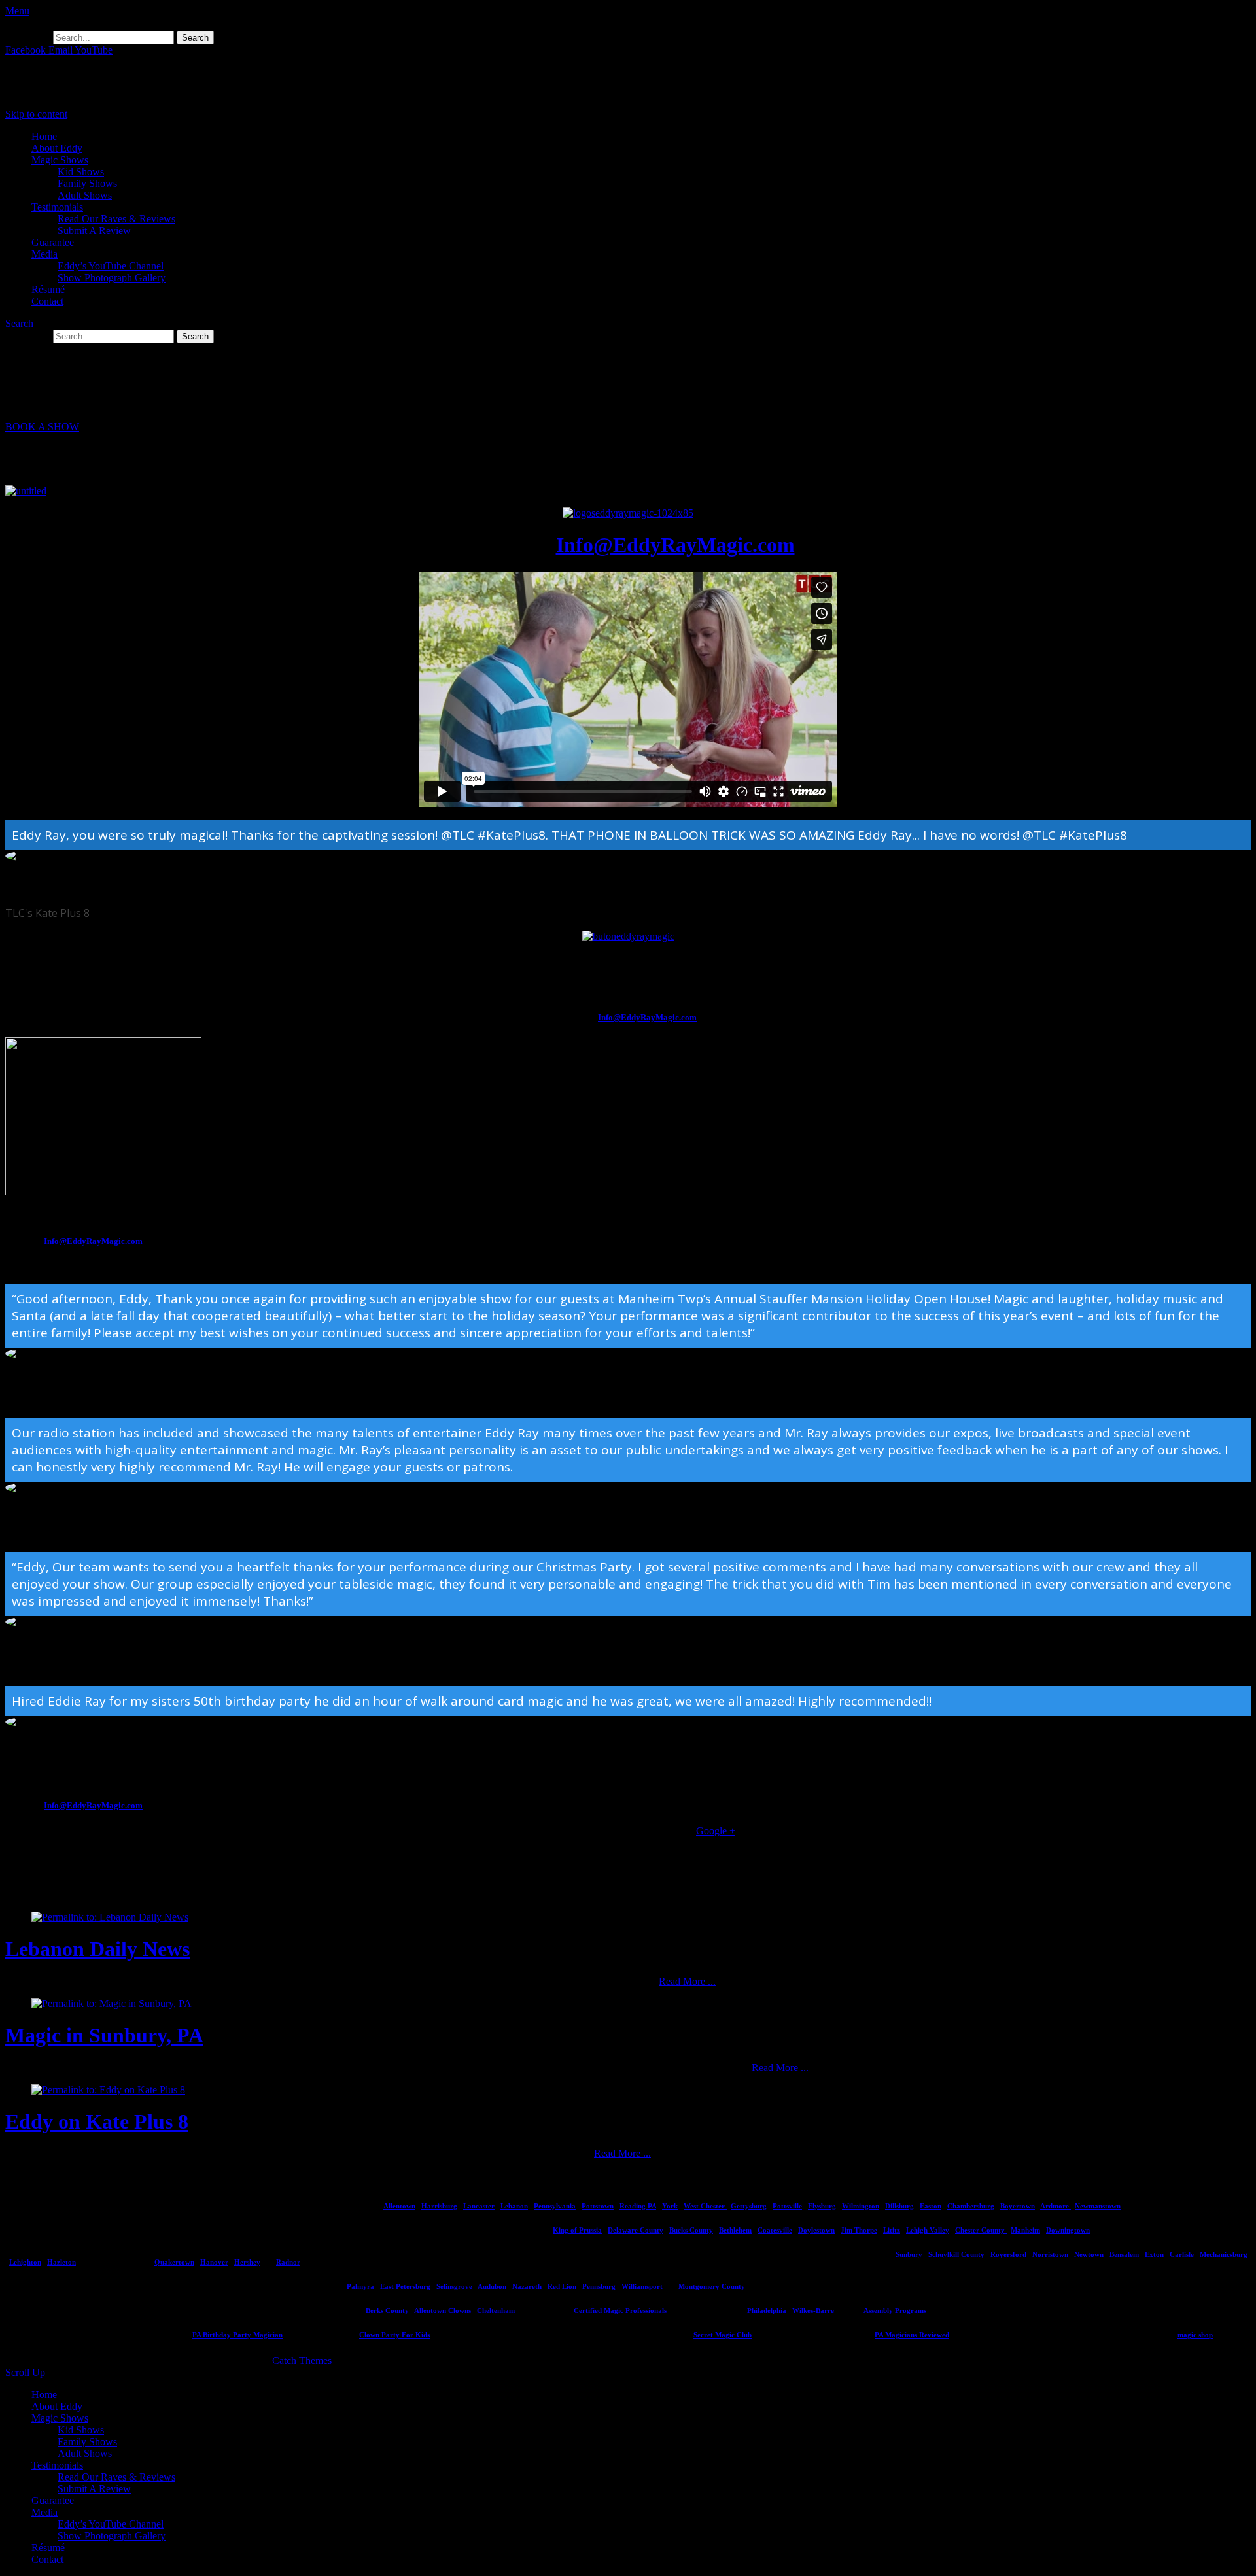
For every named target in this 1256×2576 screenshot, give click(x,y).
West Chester (705, 2206)
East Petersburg (405, 2286)
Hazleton (61, 2262)
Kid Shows (81, 172)
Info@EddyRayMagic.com (675, 545)
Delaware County (636, 2230)
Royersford (1008, 2254)
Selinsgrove (454, 2286)
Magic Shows (60, 160)
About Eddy (57, 148)
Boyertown (1018, 2206)
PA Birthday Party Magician (237, 2335)
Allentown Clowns (443, 2310)
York (670, 2206)
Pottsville (787, 2206)
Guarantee (53, 242)
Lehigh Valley (928, 2230)
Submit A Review (94, 231)
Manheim (1025, 2230)
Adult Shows (85, 195)
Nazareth (527, 2286)
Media (44, 254)
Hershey (247, 2262)
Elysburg (822, 2206)
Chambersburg (971, 2206)
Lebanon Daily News (97, 1949)
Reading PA (638, 2206)
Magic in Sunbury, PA (104, 2035)
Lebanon (514, 2206)
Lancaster (479, 2206)
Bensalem (1124, 2254)
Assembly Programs (895, 2310)
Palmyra (360, 2286)
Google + (716, 1831)
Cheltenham (496, 2310)
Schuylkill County (956, 2254)
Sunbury (909, 2254)
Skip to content (36, 114)
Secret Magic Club (723, 2335)
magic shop (1195, 2335)
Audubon (492, 2286)
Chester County (981, 2230)
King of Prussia (577, 2230)
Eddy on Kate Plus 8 (97, 2121)
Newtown (1089, 2254)
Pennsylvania (555, 2206)
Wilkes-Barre (813, 2310)
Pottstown (598, 2206)
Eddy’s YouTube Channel (111, 266)
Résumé (48, 289)
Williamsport (642, 2286)
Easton (931, 2206)
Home (44, 136)
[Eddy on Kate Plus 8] (108, 2090)
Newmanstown (1098, 2206)
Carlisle (1182, 2254)
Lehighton (25, 2262)
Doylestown (816, 2230)
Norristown (1050, 2254)
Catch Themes (302, 2361)
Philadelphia (767, 2310)
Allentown (399, 2206)
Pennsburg (599, 2286)
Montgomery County (712, 2286)
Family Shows (87, 183)
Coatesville (775, 2230)
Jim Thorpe (859, 2230)
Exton (1154, 2254)
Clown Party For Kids (394, 2335)
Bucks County (691, 2230)
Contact (47, 301)
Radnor (288, 2262)
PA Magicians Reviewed (912, 2335)
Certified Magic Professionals (620, 2310)
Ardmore (1055, 2206)
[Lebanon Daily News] (110, 1917)
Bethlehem (735, 2230)
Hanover (214, 2262)
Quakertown (174, 2262)
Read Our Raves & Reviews (116, 219)
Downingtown (1068, 2230)
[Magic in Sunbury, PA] (112, 2003)
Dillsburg (899, 2206)
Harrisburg (439, 2206)
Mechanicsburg (1224, 2254)
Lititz (892, 2230)
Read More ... (687, 1981)
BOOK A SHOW (42, 427)
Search (19, 323)
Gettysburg (749, 2206)
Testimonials (57, 207)
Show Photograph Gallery (112, 278)
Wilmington (861, 2206)
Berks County (387, 2310)
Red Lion (562, 2286)
